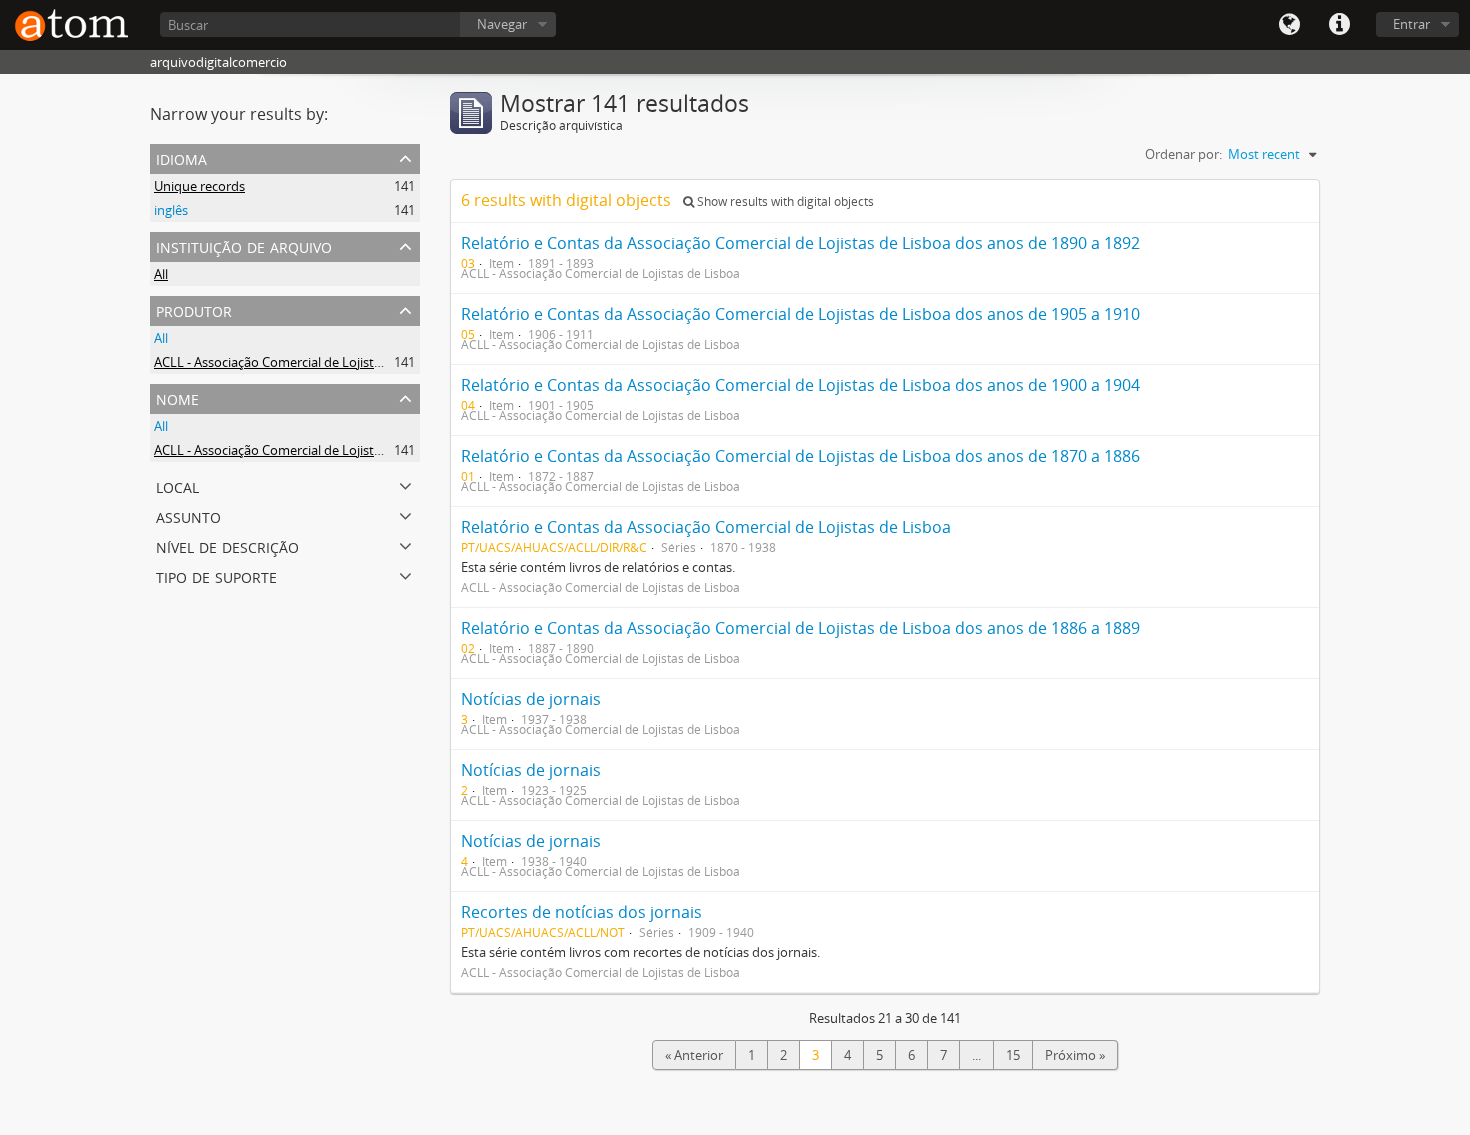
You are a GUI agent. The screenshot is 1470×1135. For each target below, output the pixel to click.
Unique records (199, 186)
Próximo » (1075, 1055)
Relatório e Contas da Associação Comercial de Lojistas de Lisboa (706, 527)
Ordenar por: (1183, 154)
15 (1013, 1055)
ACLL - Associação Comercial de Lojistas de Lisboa (300, 362)
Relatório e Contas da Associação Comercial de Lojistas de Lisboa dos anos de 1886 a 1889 (800, 628)
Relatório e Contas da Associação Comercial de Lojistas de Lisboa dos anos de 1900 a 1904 (800, 385)
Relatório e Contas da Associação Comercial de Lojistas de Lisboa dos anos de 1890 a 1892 (800, 243)
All (161, 274)
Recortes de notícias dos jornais (581, 912)
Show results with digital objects (784, 201)
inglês (171, 210)
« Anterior (694, 1055)
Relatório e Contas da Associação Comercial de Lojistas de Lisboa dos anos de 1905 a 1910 (800, 314)
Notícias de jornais (531, 699)
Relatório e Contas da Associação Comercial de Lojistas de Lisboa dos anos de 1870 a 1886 (800, 456)
